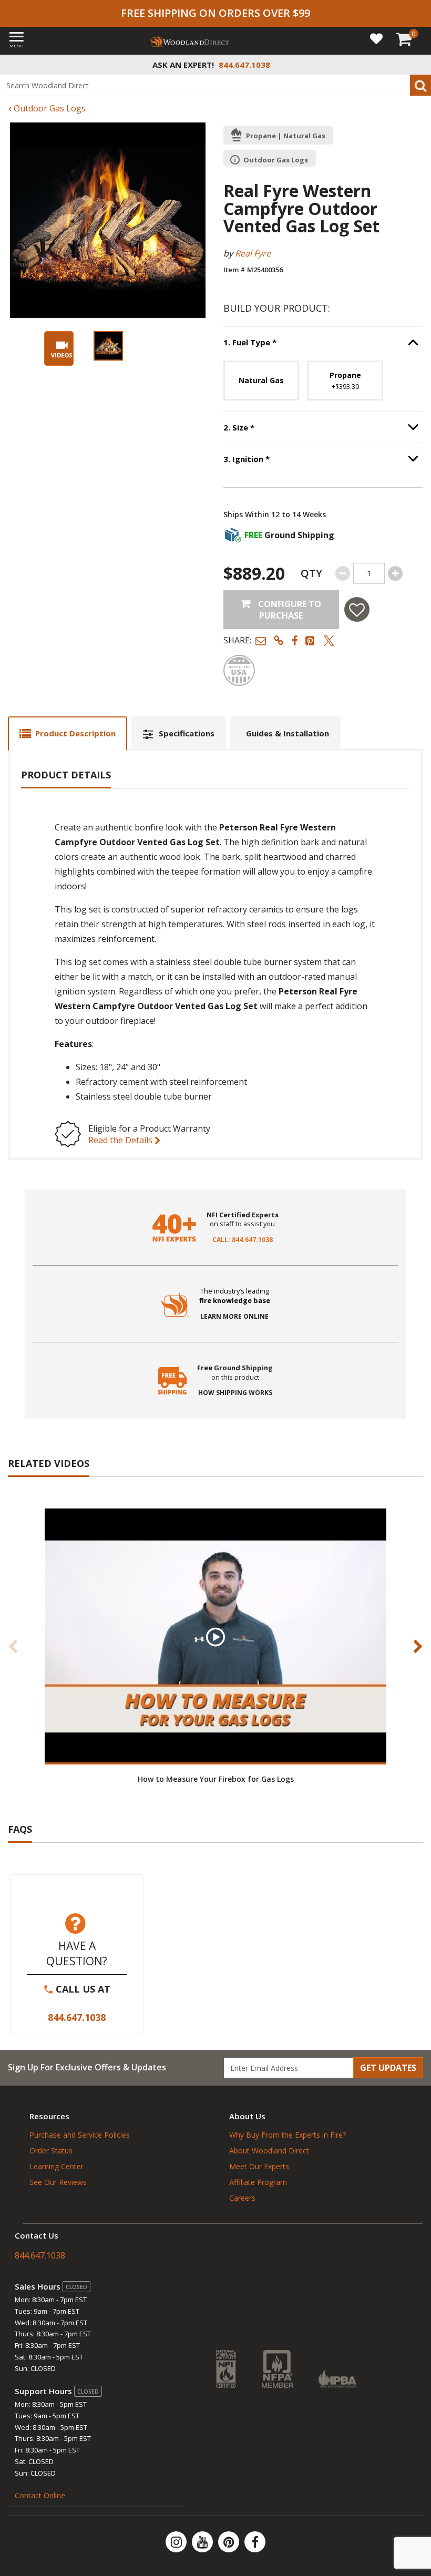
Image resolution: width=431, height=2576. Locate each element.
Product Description (75, 733)
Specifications (187, 733)
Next (418, 1646)
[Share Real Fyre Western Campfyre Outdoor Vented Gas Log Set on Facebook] (295, 640)
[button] (261, 640)
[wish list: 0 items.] (376, 38)
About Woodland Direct (269, 2151)
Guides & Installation (288, 733)
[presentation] (108, 346)
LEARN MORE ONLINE (234, 1317)
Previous (13, 1646)
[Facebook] (255, 2542)
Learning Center (57, 2166)
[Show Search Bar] (417, 65)
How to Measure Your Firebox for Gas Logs (216, 1779)
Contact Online (40, 2495)
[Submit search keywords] (420, 85)
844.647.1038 (77, 2017)
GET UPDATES (388, 2068)
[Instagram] (177, 2542)
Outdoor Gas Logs (49, 108)
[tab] (68, 733)
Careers (242, 2198)
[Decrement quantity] (343, 573)
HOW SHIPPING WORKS (235, 1393)
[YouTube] (203, 2542)
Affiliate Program (258, 2182)
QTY (311, 573)
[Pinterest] (230, 2542)
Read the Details (121, 1140)
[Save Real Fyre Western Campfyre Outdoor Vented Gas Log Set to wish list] (357, 609)
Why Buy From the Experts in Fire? (288, 2135)
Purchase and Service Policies (80, 2135)
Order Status (51, 2151)
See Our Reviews (58, 2182)
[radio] (261, 381)
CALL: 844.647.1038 (243, 1240)
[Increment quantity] (395, 573)
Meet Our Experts (259, 2166)
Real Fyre (253, 253)
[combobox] (215, 85)
